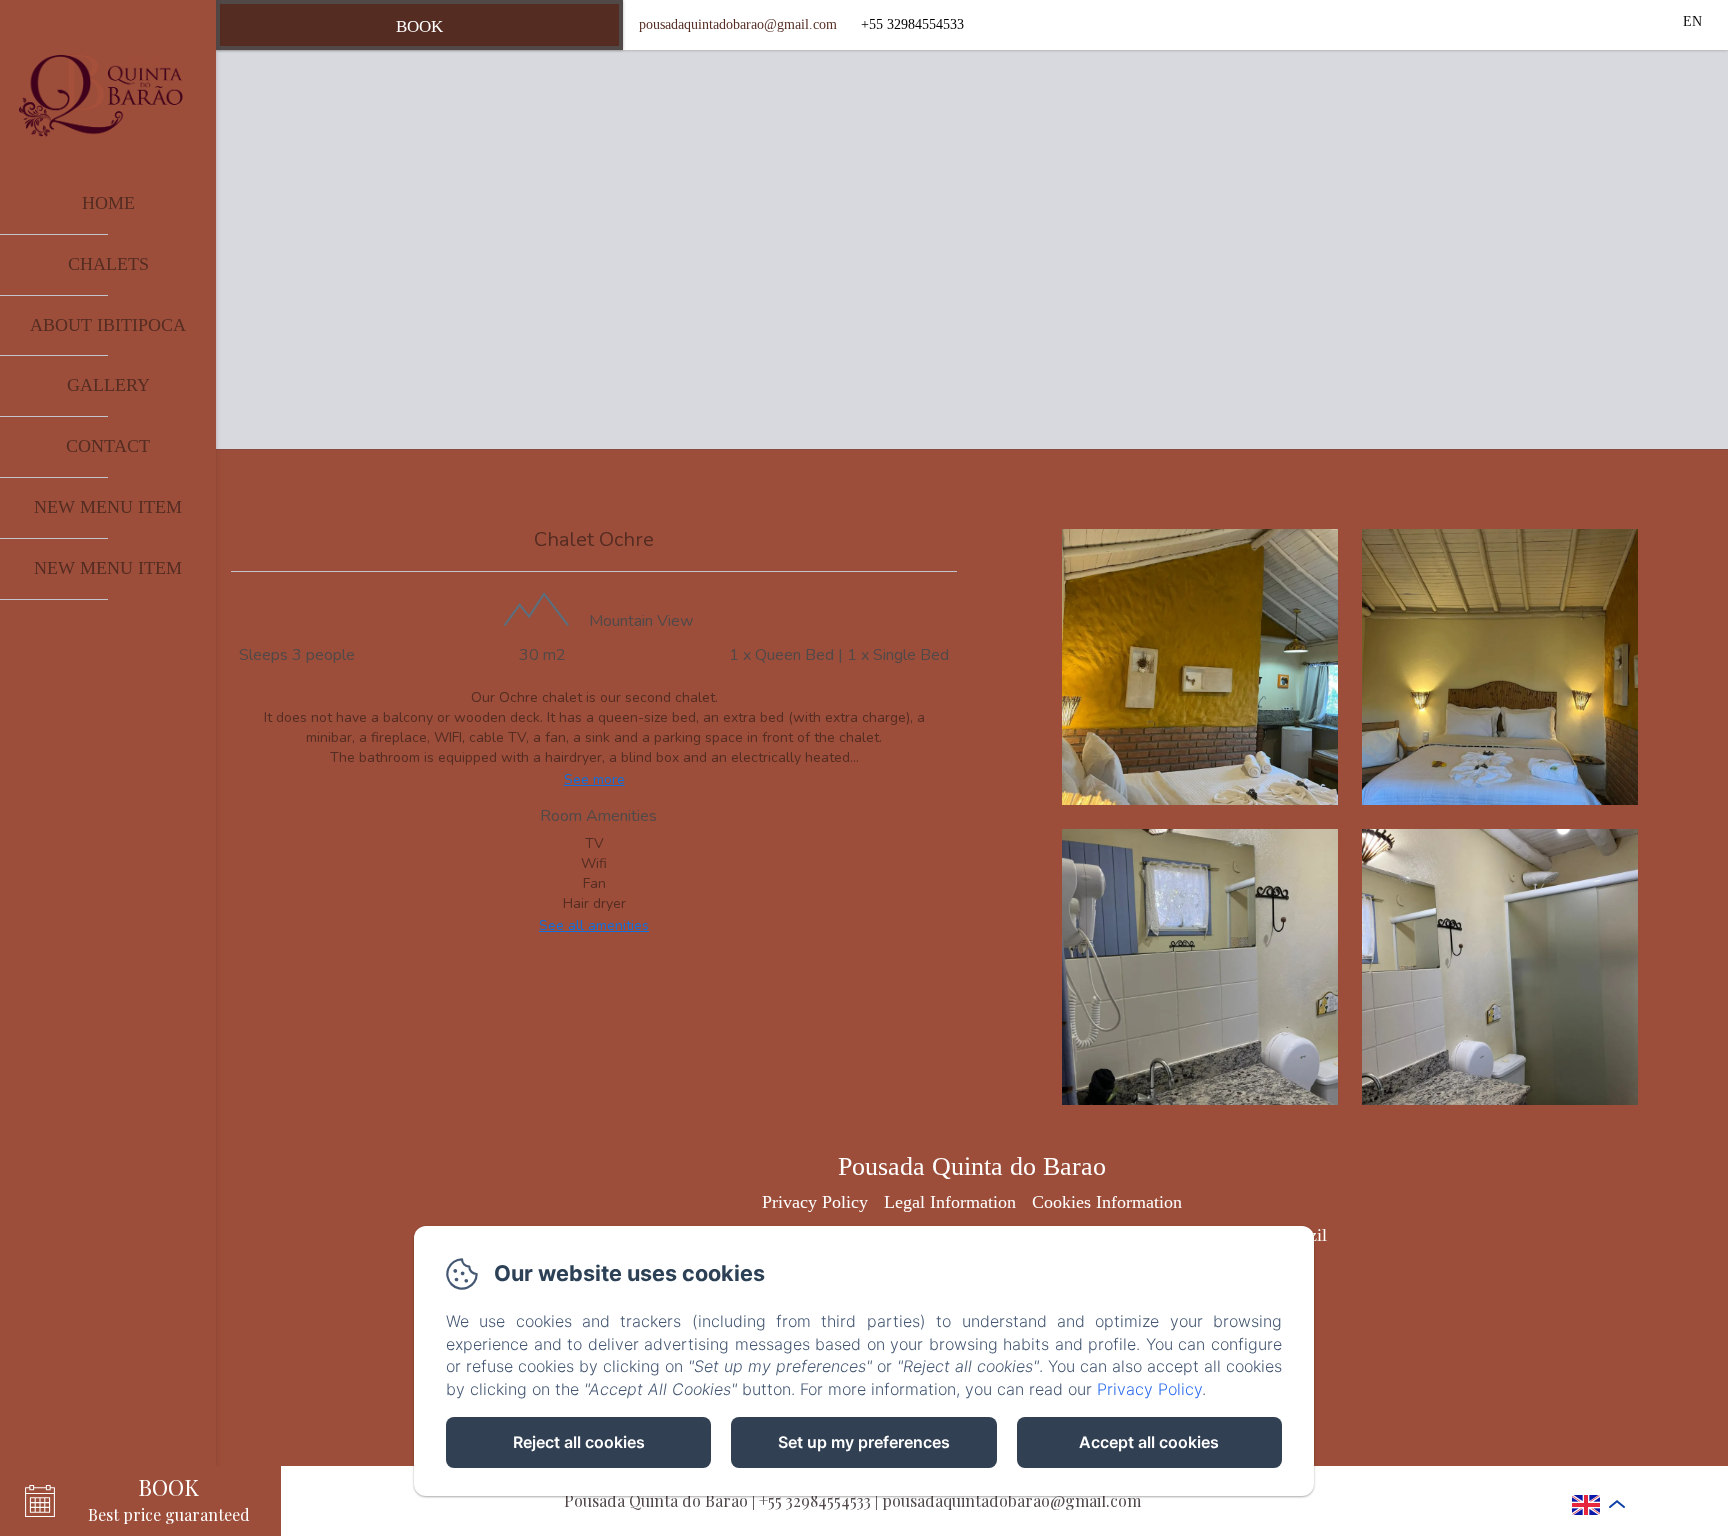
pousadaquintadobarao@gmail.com (738, 24)
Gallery (108, 385)
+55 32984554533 (815, 1500)
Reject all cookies (579, 1442)
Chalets (108, 264)
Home (108, 203)
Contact (108, 446)
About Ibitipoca (108, 325)
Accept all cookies (1149, 1442)
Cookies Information (1107, 1202)
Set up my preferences (864, 1442)
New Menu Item (108, 507)
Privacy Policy (815, 1202)
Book (419, 26)
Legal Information (950, 1202)
